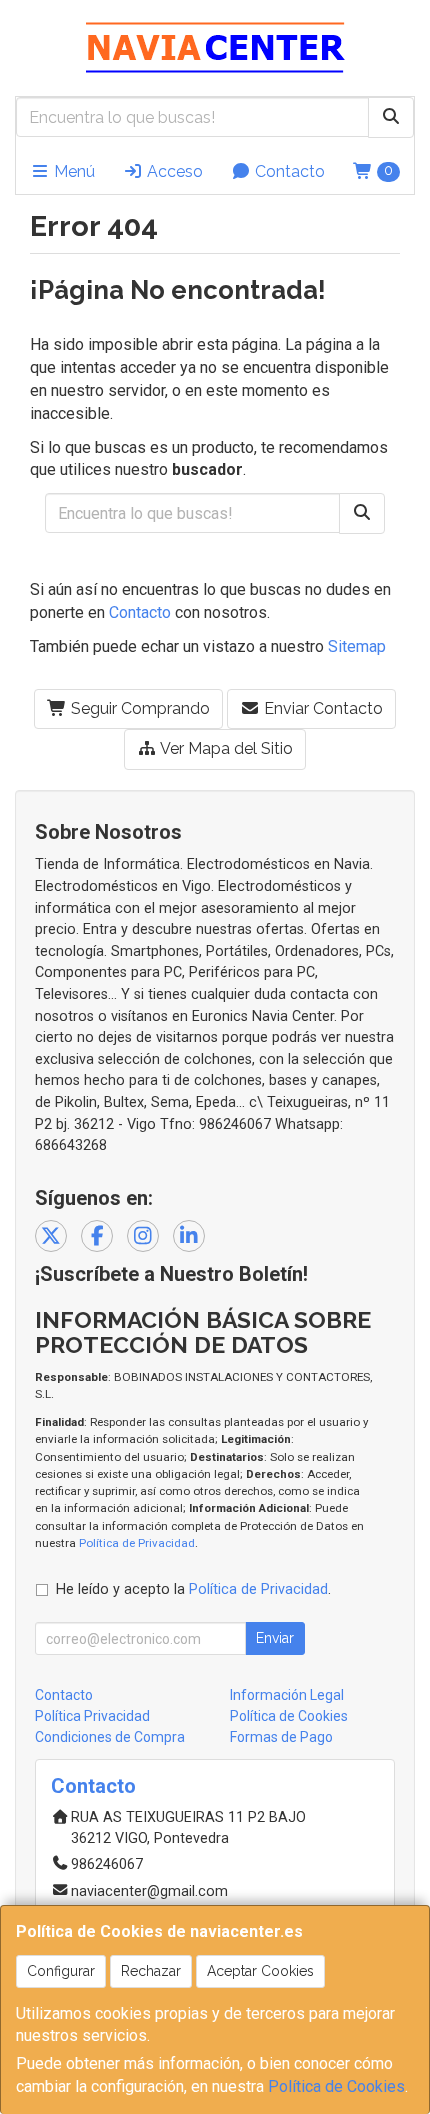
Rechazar (151, 1971)
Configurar (61, 1971)
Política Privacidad (92, 1716)
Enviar (275, 1638)
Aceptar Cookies (260, 1971)
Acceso (173, 171)
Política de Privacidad (137, 1543)
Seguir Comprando (138, 708)
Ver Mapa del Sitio (225, 748)
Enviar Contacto (321, 708)
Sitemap (357, 646)
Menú (72, 171)
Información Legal (287, 1695)
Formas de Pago (281, 1737)
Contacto (288, 171)
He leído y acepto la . (193, 1589)
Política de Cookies (336, 2086)
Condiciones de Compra (110, 1737)
